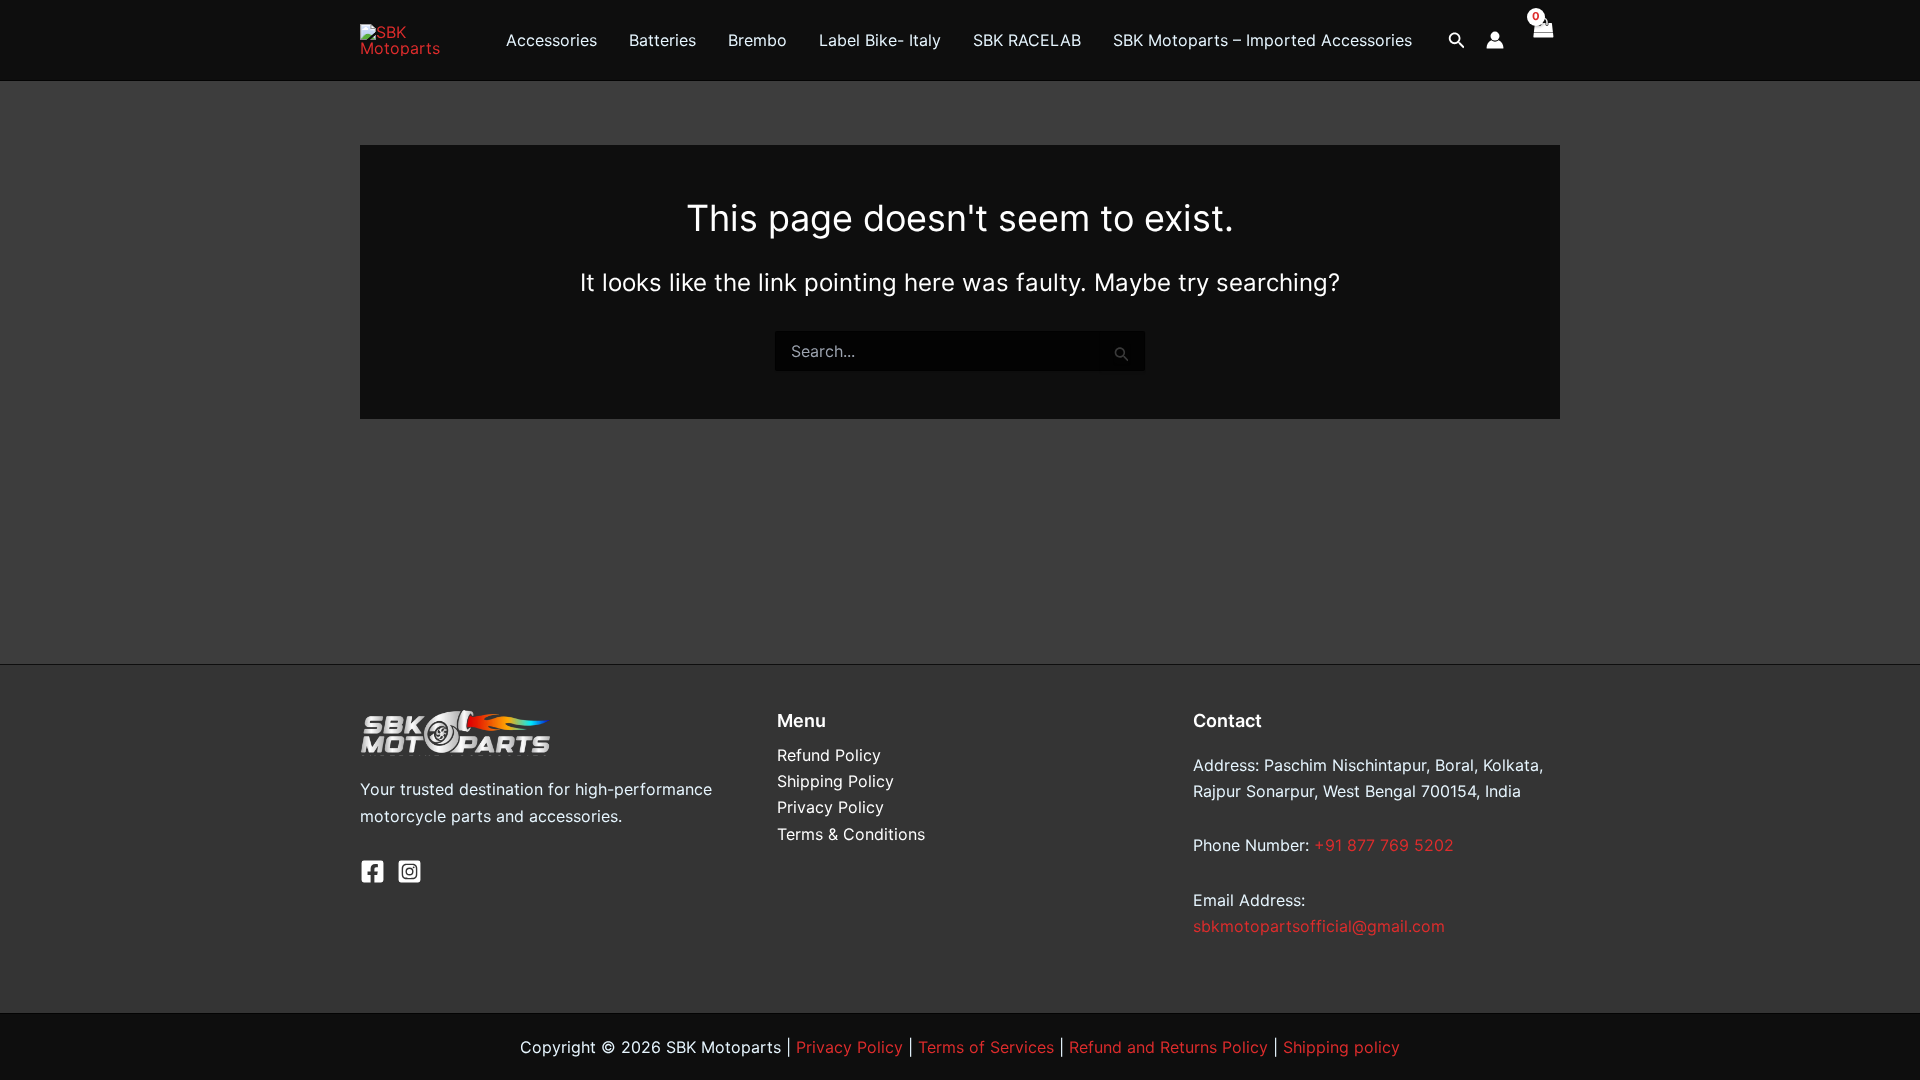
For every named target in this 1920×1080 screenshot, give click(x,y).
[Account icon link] (1495, 40)
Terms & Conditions (851, 834)
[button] (1457, 40)
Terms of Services (986, 1047)
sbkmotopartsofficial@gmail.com (1319, 926)
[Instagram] (409, 871)
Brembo (757, 40)
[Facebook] (372, 871)
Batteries (662, 40)
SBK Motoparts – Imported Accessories (1262, 40)
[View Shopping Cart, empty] (1542, 40)
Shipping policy (1341, 1047)
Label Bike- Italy (880, 40)
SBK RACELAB (1027, 40)
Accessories (551, 40)
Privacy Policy (830, 807)
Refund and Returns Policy (1168, 1047)
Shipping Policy (835, 781)
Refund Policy (829, 755)
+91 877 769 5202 (1384, 845)
